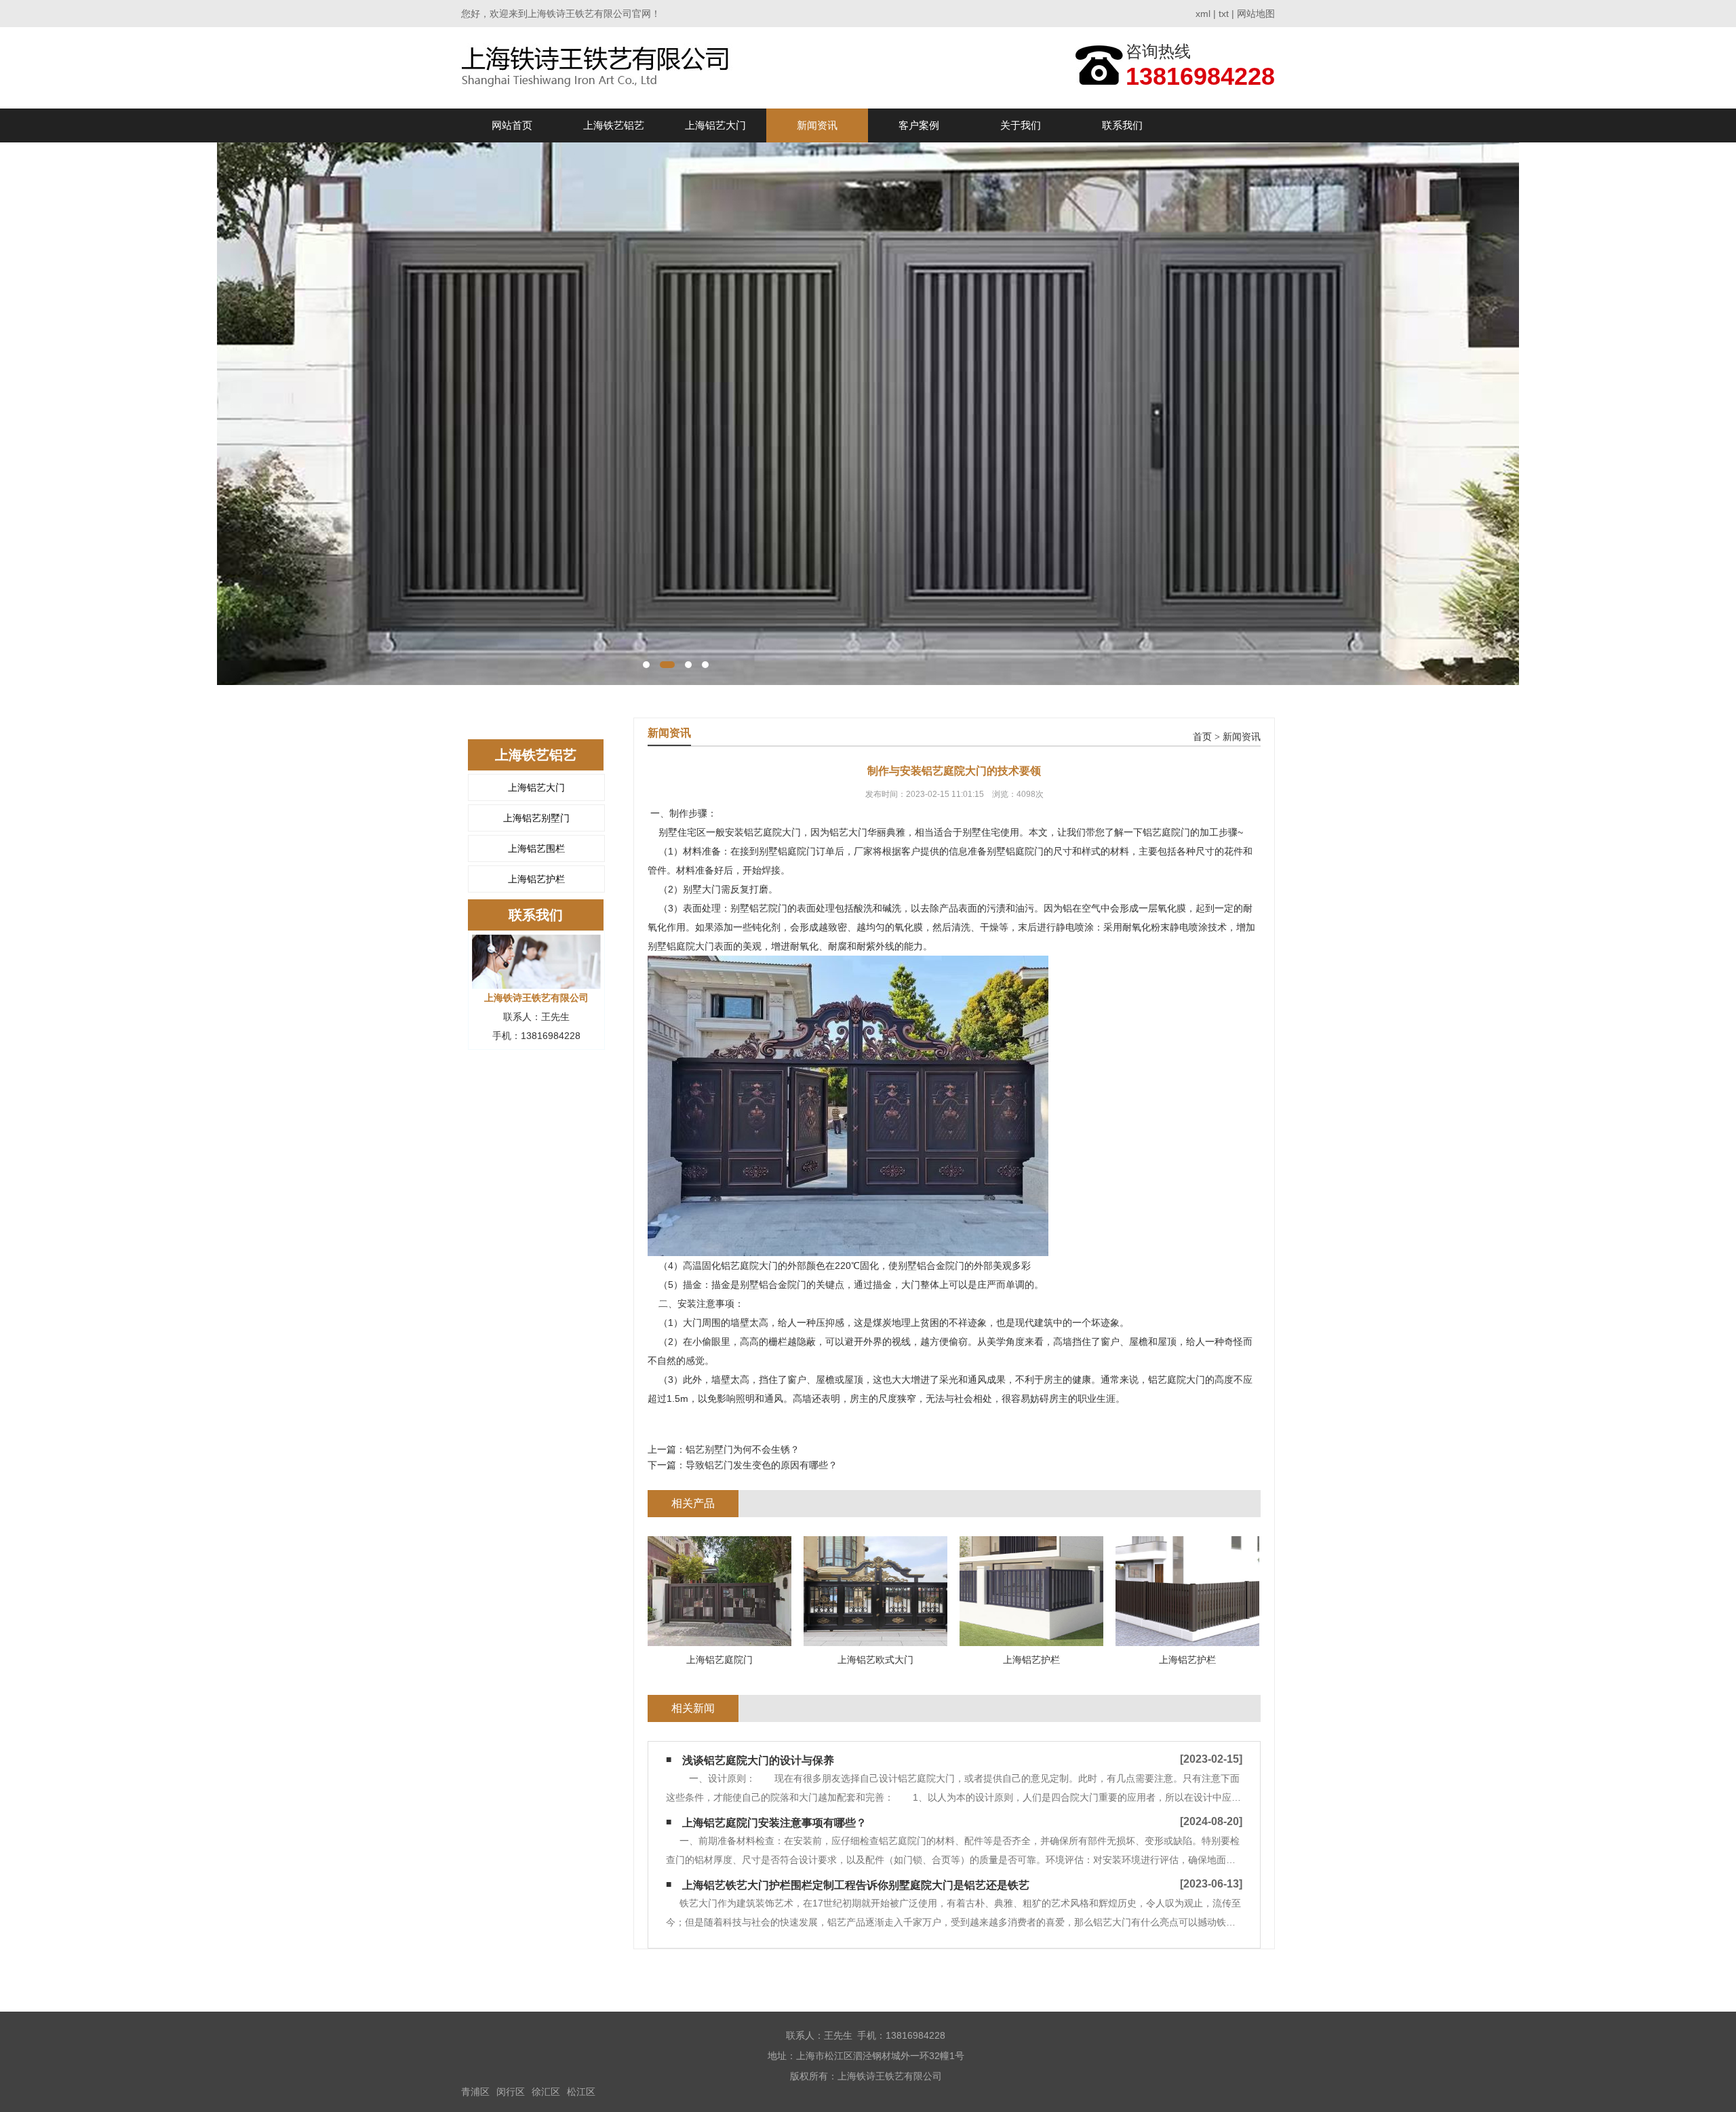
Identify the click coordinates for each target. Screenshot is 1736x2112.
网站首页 (512, 125)
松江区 (581, 2092)
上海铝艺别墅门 (536, 818)
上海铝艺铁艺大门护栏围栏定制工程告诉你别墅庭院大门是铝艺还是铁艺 (856, 1885)
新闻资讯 (817, 125)
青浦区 (475, 2092)
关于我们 (1021, 125)
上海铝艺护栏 (536, 879)
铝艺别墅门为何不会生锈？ (743, 1449)
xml (1203, 14)
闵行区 (511, 2092)
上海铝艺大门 (715, 125)
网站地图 (1256, 14)
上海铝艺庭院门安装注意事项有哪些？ (774, 1823)
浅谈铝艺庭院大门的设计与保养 (758, 1760)
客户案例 (919, 125)
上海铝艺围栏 (536, 848)
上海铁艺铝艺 (614, 125)
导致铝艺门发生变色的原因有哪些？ (762, 1465)
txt (1224, 14)
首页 (1202, 737)
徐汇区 (546, 2092)
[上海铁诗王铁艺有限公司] (599, 67)
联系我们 (1122, 125)
